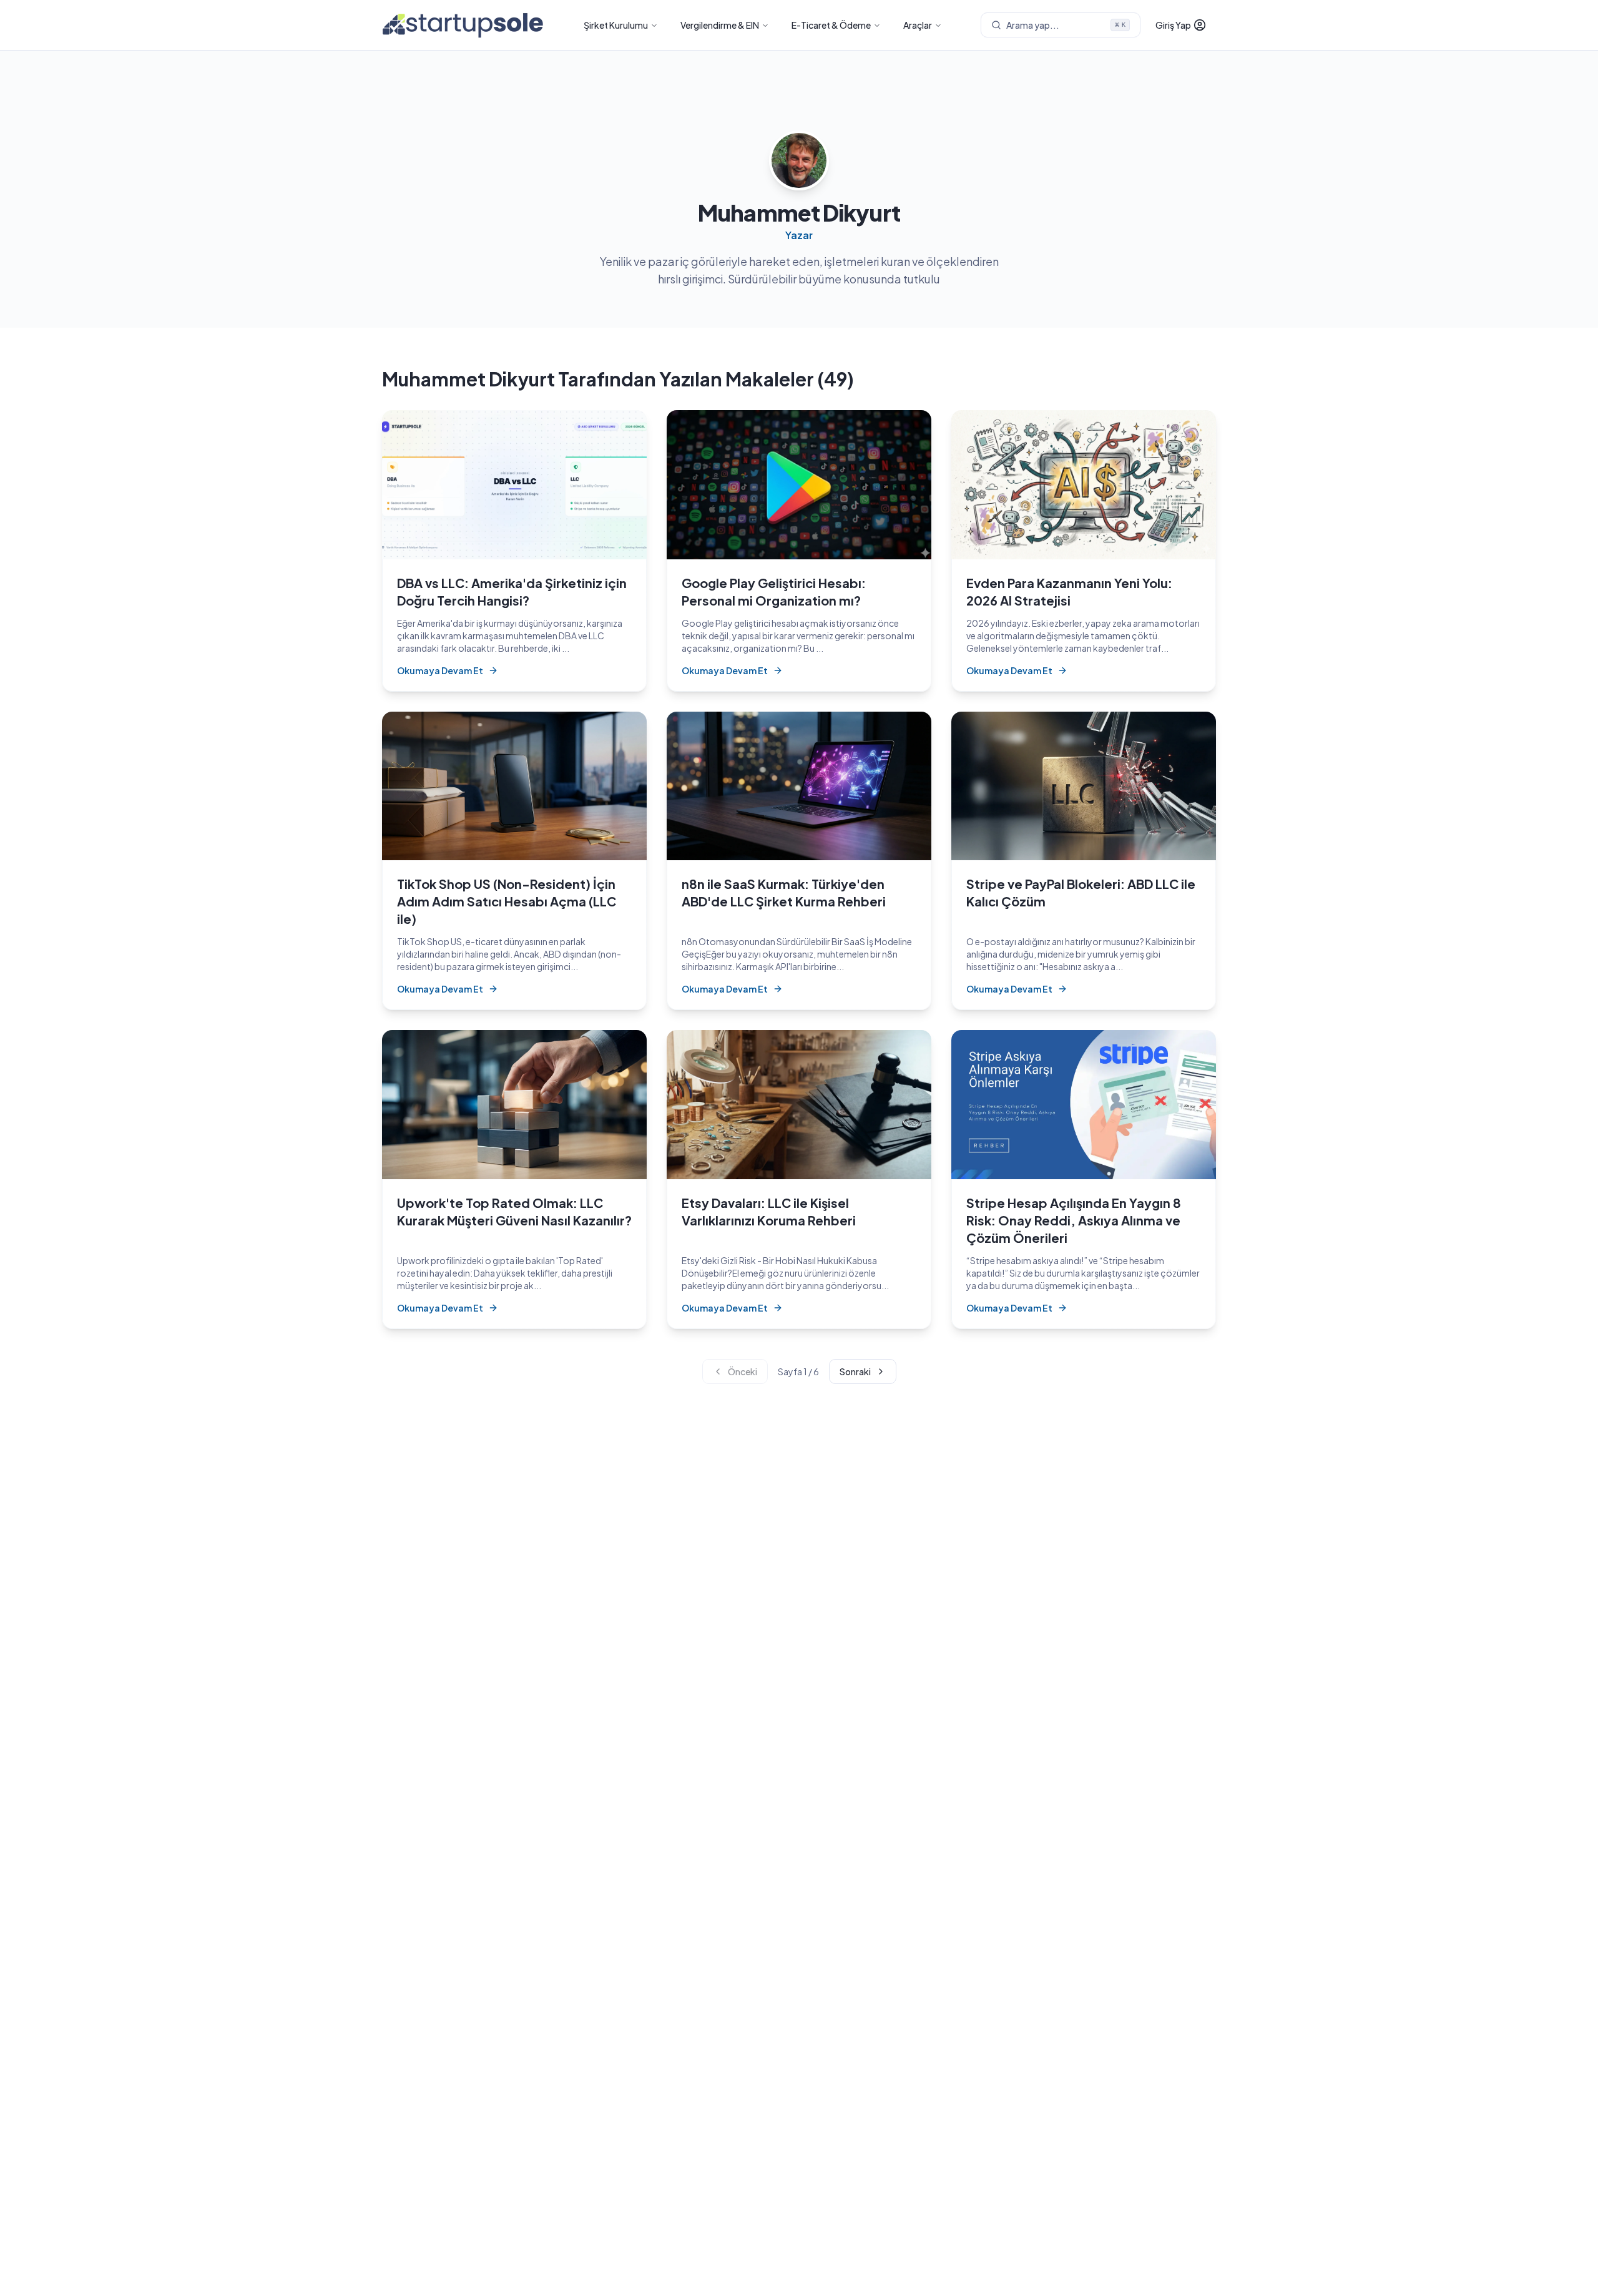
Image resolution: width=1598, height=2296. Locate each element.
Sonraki (855, 1371)
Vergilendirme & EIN (720, 25)
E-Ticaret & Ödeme (831, 25)
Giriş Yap (1173, 25)
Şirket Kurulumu (616, 25)
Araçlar (918, 25)
